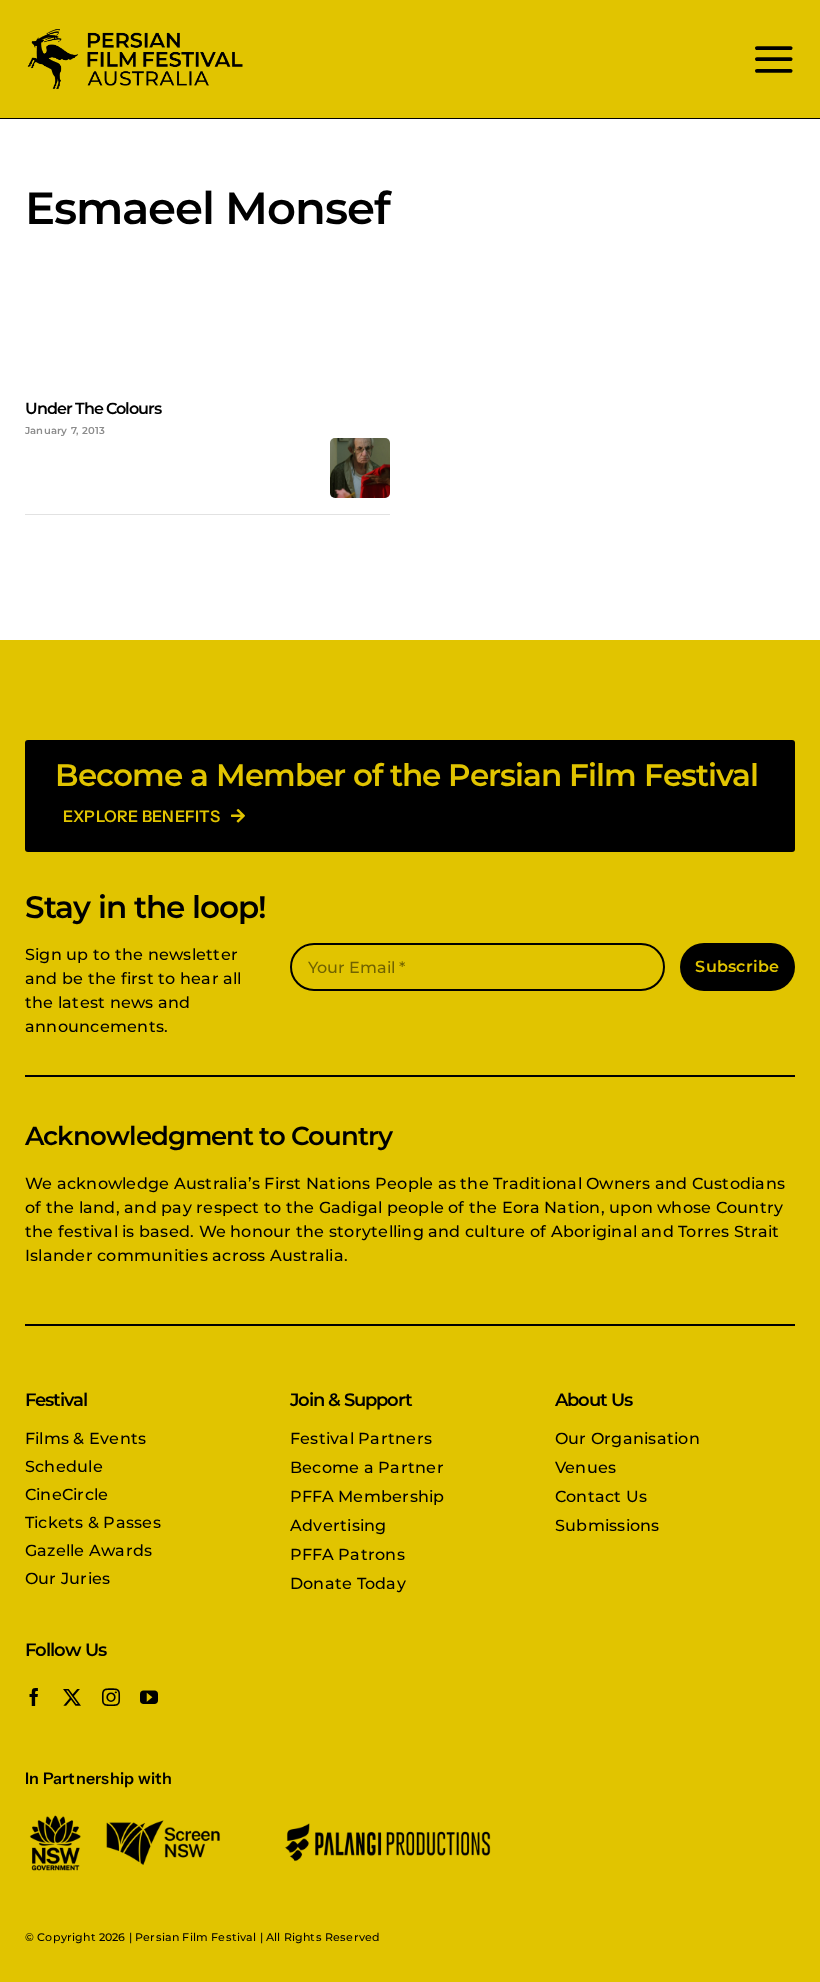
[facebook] (34, 1697)
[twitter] (72, 1697)
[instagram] (111, 1697)
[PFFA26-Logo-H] (135, 32)
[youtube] (149, 1697)
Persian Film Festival (195, 1937)
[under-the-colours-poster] (360, 445)
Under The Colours (93, 408)
